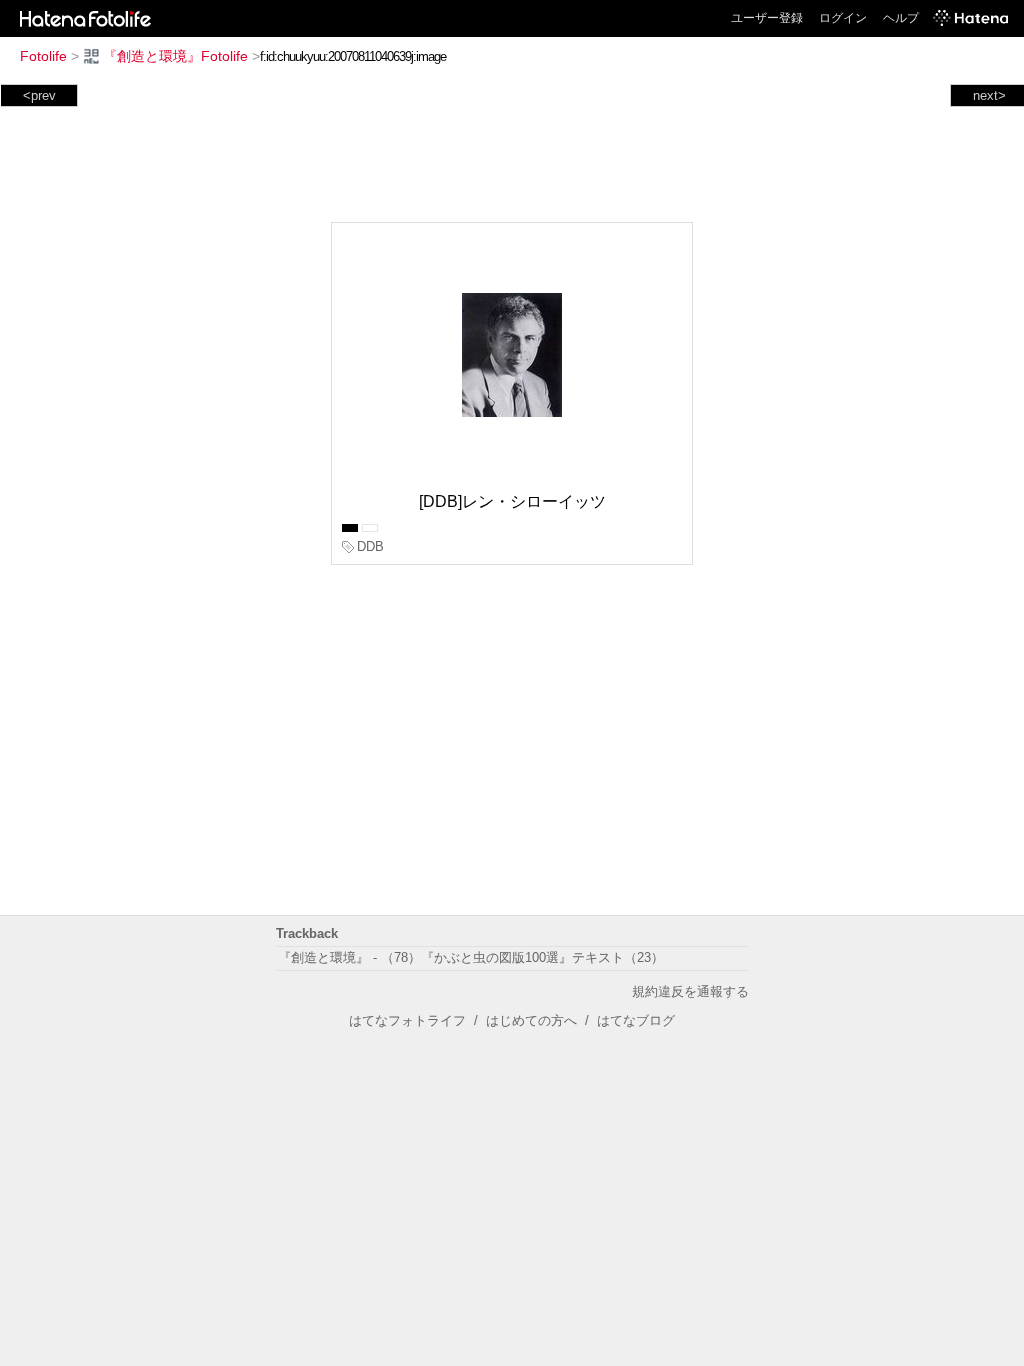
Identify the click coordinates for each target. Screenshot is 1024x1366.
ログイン (843, 18)
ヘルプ (901, 18)
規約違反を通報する (690, 991)
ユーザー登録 (767, 18)
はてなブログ (636, 1020)
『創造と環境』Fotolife (175, 56)
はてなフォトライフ (407, 1020)
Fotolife (43, 56)
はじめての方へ (531, 1020)
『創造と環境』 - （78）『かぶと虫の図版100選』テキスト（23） (471, 957)
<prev (39, 95)
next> (989, 95)
